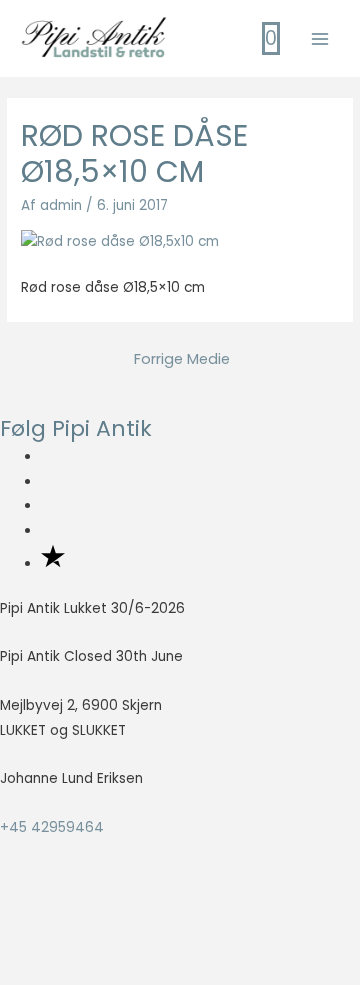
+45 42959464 (52, 827)
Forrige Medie (182, 359)
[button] (41, 936)
